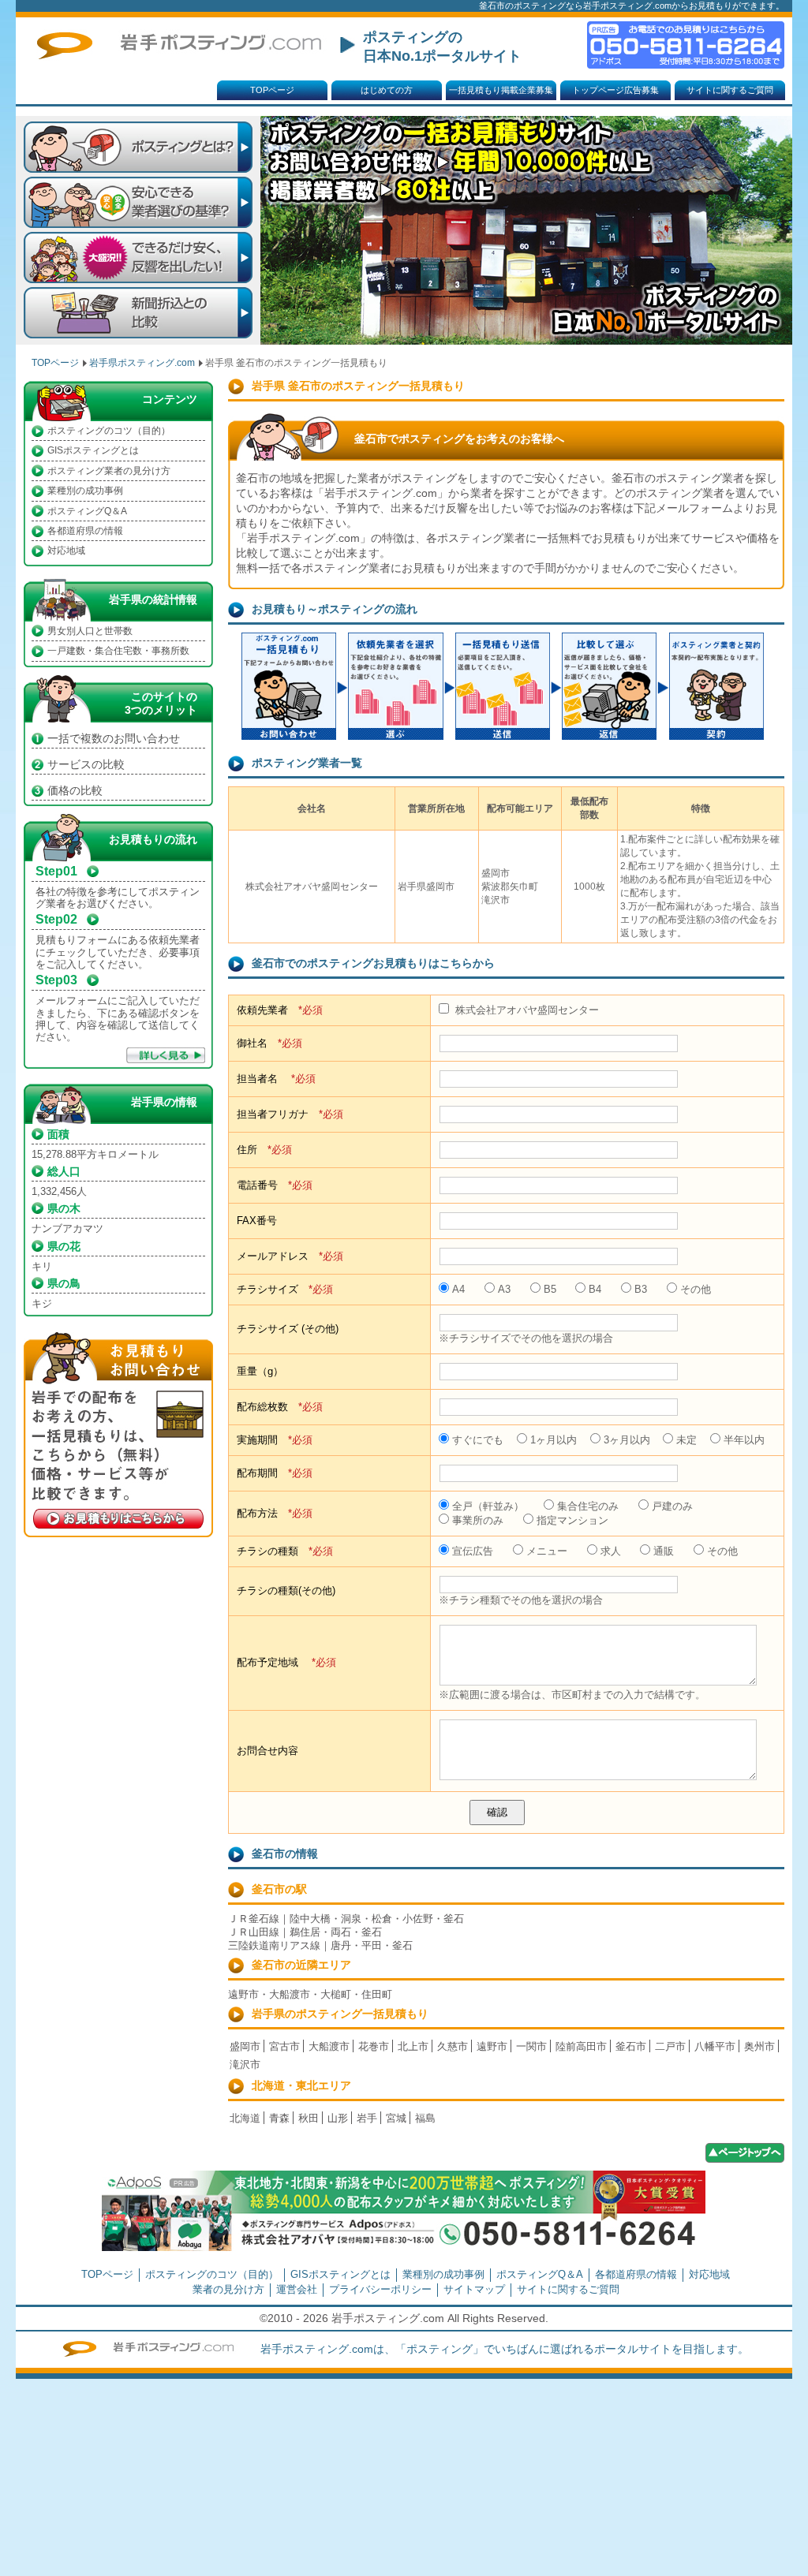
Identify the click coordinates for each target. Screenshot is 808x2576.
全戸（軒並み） (488, 1506)
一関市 (531, 2046)
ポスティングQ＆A (87, 511)
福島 (425, 2118)
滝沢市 (245, 2065)
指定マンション (572, 1520)
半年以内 (744, 1440)
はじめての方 (387, 90)
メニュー (547, 1551)
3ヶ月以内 (627, 1440)
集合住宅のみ (588, 1506)
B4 (595, 1289)
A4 (458, 1289)
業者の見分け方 (228, 2289)
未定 (686, 1440)
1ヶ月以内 (554, 1440)
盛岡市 (245, 2046)
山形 (338, 2118)
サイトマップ (474, 2289)
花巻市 (374, 2046)
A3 (504, 1289)
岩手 (367, 2118)
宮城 (396, 2118)
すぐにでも (478, 1440)
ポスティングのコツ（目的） (109, 431)
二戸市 (670, 2046)
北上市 (413, 2046)
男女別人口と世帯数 (90, 631)
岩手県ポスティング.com (142, 363)
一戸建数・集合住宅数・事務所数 (118, 651)
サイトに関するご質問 (730, 90)
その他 (696, 1289)
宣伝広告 (473, 1551)
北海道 (245, 2118)
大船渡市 (329, 2046)
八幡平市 (715, 2046)
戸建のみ (672, 1506)
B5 (550, 1289)
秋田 (309, 2118)
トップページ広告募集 (615, 90)
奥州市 (759, 2046)
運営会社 (297, 2289)
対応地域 (66, 551)
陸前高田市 (581, 2046)
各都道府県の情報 (85, 531)
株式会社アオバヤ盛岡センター (526, 1010)
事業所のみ (478, 1520)
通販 (664, 1551)
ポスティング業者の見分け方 (109, 471)
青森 (279, 2118)
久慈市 (453, 2046)
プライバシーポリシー (380, 2289)
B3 (641, 1289)
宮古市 (284, 2046)
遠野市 (492, 2046)
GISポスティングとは (93, 450)
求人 (611, 1551)
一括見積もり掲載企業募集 (501, 90)
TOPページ (272, 90)
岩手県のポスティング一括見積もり (340, 2014)
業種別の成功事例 (85, 491)
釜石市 (631, 2046)
